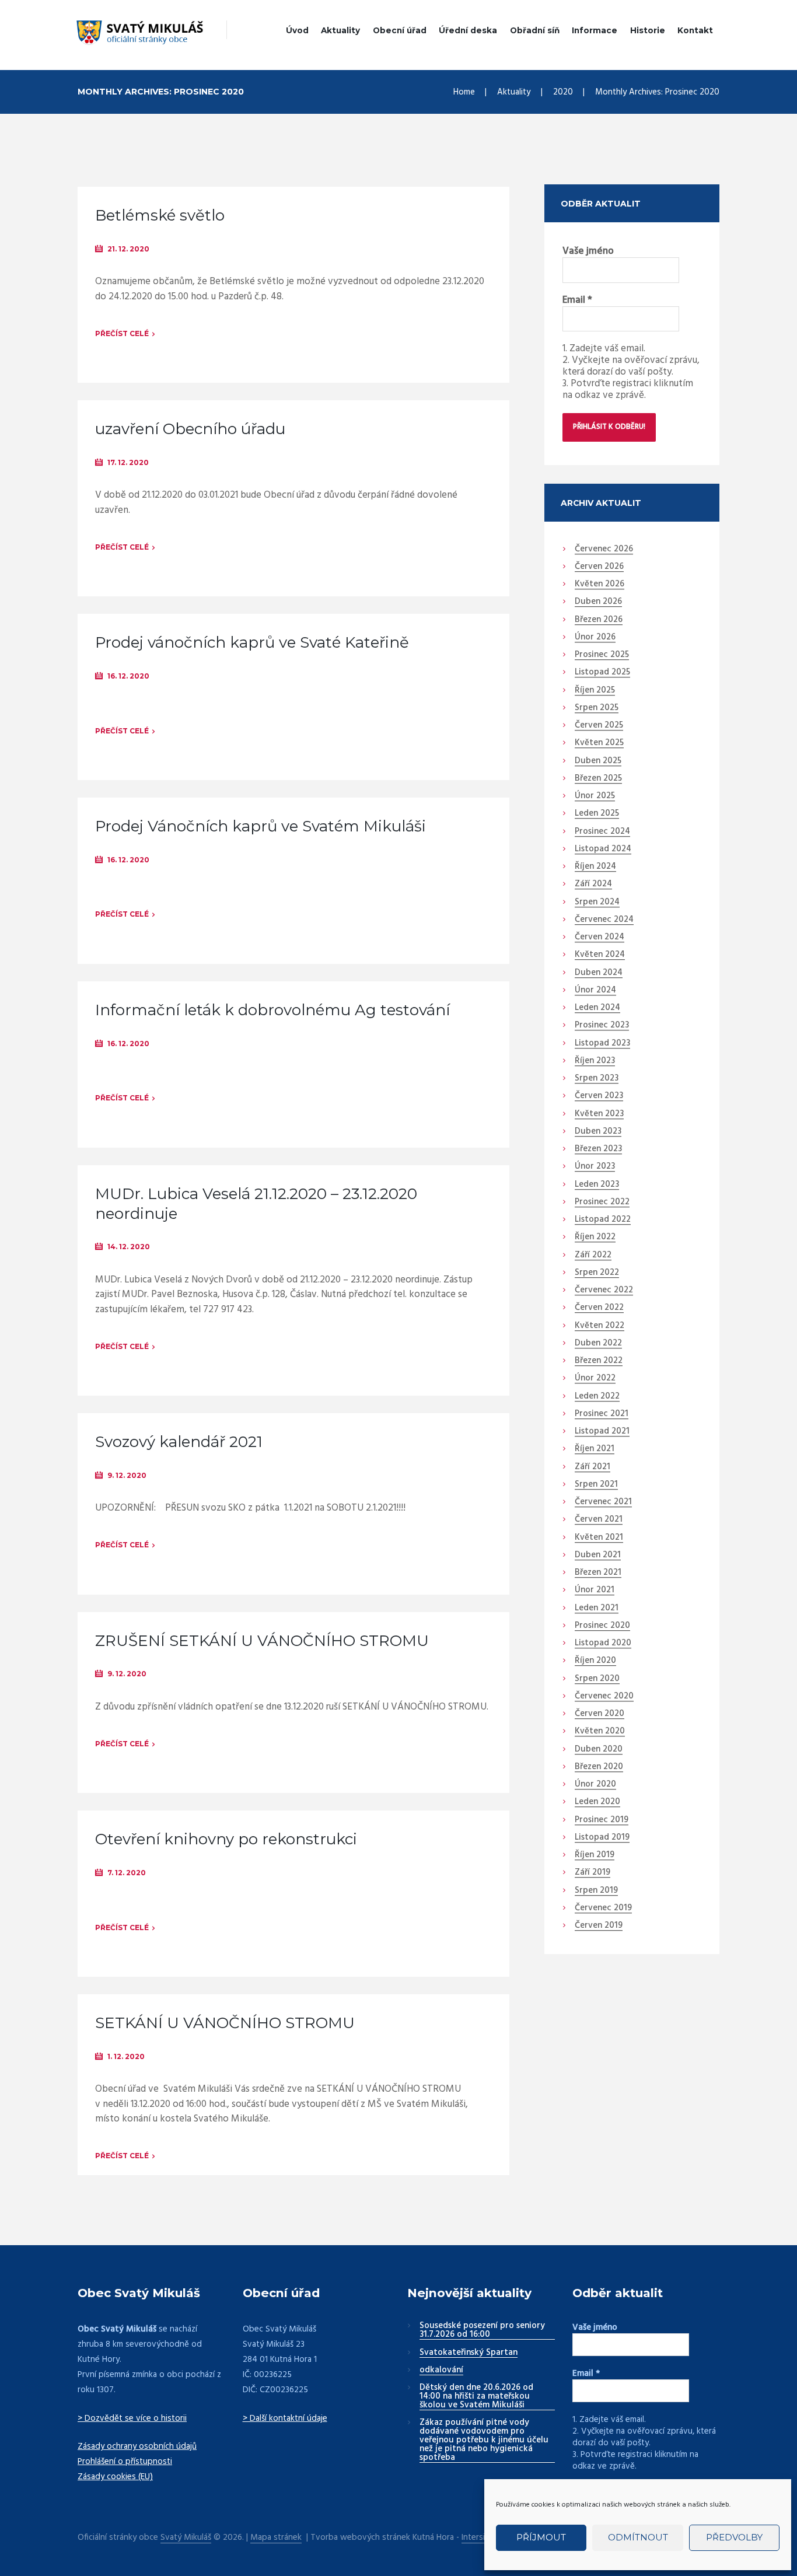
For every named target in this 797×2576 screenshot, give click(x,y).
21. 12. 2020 (128, 249)
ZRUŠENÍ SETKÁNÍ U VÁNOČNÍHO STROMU (262, 1641)
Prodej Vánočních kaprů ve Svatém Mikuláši (261, 826)
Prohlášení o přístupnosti (125, 2462)
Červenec (604, 550)
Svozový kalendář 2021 (179, 1442)
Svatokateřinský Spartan (469, 2353)
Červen (599, 567)
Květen (600, 585)
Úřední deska (468, 30)
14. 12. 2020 (129, 1247)
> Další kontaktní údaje (285, 2418)
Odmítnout (638, 2537)
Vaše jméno (588, 251)
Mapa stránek (276, 2538)
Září (593, 885)
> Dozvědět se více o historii (132, 2418)
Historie (648, 30)
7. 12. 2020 (127, 1873)
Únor (595, 638)
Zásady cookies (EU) (115, 2477)
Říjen (595, 691)
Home (464, 92)
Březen (599, 620)
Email (577, 300)
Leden (597, 814)
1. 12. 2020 (126, 2056)
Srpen (597, 708)
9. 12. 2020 (127, 1475)
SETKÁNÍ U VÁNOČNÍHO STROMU (225, 2023)
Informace (595, 30)
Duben (598, 602)
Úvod (297, 30)
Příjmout (541, 2537)
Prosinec (602, 655)
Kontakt (695, 30)
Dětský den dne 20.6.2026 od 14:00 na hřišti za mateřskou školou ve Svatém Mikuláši (476, 2397)
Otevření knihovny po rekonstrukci (226, 1839)
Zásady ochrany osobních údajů (137, 2446)
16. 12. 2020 (128, 676)
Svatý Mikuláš (186, 2538)
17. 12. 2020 (128, 462)
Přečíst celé (122, 333)
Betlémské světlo (160, 215)
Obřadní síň (535, 30)
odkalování (441, 2371)
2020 (563, 92)
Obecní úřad (400, 30)
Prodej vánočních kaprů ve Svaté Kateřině (252, 642)
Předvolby (734, 2537)
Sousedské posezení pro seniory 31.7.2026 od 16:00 (482, 2331)
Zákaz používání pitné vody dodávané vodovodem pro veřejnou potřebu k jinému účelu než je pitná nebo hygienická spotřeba (484, 2441)
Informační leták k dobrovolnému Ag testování (272, 1010)
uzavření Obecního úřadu (190, 429)
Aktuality (340, 30)
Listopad (602, 673)
